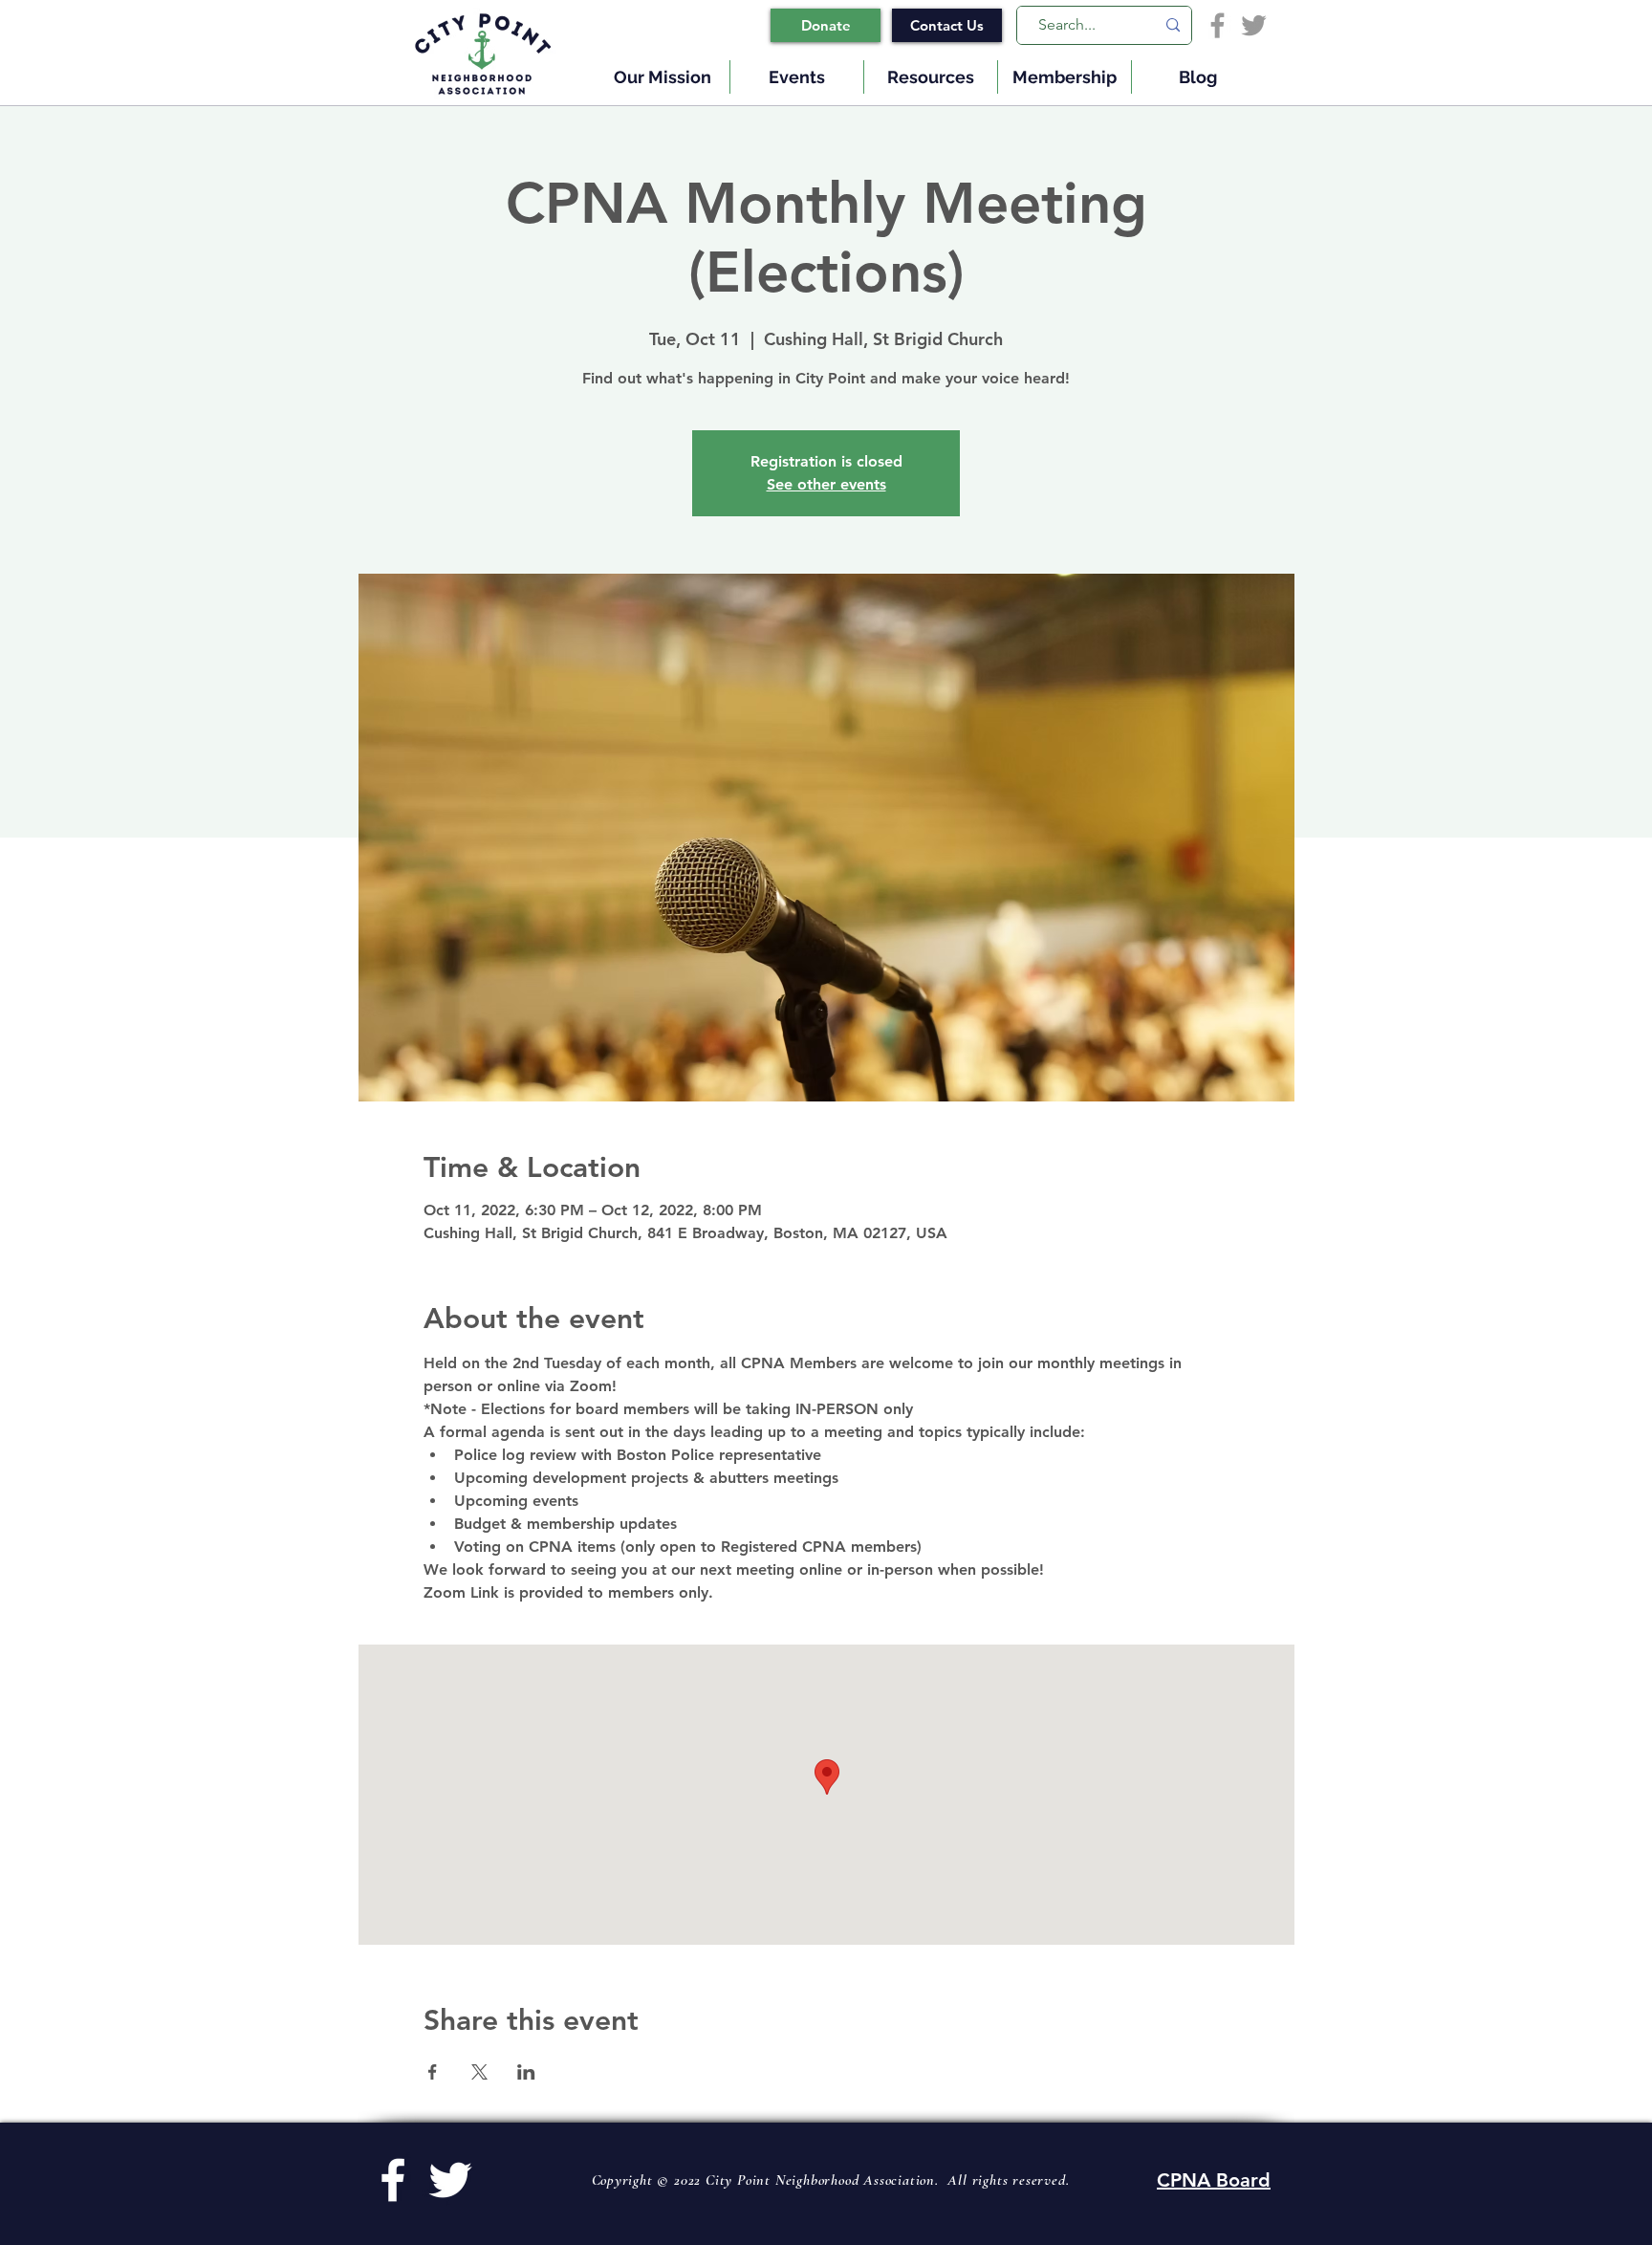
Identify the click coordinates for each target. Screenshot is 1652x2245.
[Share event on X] (479, 2072)
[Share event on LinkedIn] (526, 2072)
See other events (826, 484)
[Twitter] (1254, 25)
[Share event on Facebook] (433, 2072)
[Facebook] (1217, 25)
